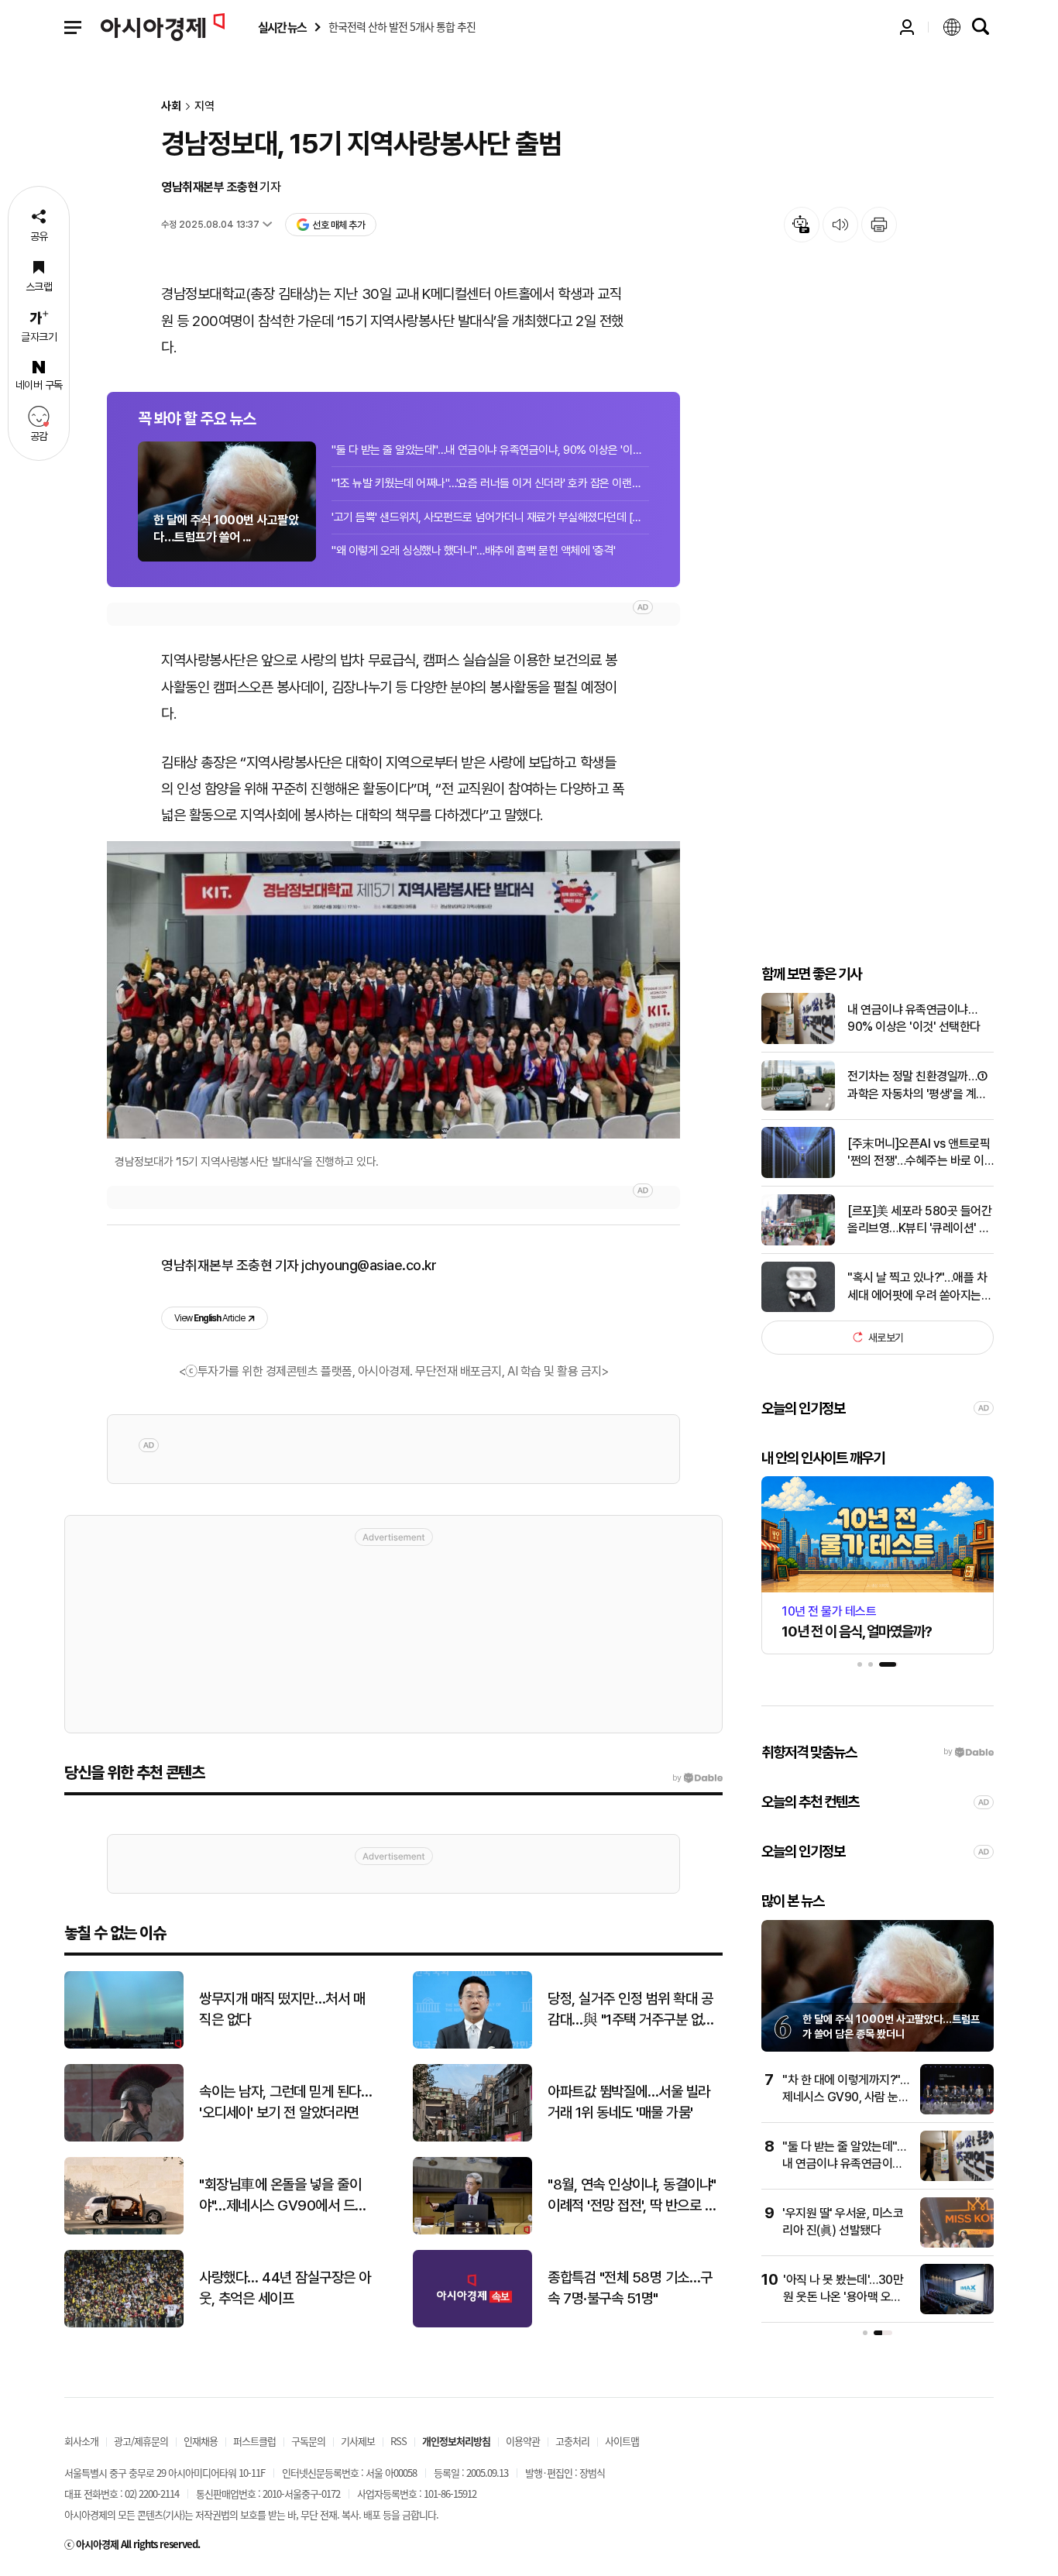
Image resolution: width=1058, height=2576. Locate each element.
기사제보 (358, 2441)
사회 (171, 106)
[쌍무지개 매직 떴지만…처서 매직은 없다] (124, 2045)
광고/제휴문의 (141, 2441)
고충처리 (572, 2441)
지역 (204, 106)
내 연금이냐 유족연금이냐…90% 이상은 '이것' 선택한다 (914, 1018)
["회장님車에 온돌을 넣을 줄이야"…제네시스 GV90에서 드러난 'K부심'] (124, 2231)
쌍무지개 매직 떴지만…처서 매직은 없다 (282, 2009)
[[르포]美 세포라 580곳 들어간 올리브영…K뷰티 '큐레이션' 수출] (798, 1242)
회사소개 (81, 2441)
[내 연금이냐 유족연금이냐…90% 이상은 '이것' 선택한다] (798, 1041)
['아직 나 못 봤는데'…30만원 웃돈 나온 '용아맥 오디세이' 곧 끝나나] (957, 2311)
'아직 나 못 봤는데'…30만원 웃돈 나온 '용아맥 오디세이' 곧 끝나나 (843, 2297)
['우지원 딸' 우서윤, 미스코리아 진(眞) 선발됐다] (957, 2244)
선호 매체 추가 (338, 225)
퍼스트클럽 (254, 2441)
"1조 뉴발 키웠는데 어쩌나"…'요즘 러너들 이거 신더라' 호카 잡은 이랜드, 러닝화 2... (490, 483)
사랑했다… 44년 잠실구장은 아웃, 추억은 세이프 (285, 2288)
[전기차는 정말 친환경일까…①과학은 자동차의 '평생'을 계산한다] (798, 1107)
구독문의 (308, 2441)
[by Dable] (697, 1778)
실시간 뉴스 (282, 27)
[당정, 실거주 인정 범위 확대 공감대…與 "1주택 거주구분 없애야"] (472, 2045)
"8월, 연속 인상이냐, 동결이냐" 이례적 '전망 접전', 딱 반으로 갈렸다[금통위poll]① (632, 2196)
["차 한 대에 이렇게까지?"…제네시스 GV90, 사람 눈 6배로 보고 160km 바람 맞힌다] (957, 2111)
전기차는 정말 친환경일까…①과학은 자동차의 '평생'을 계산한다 (917, 1086)
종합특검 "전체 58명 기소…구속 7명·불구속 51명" (630, 2288)
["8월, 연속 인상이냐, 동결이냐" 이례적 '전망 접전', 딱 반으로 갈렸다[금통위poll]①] (472, 2231)
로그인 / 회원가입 (907, 27)
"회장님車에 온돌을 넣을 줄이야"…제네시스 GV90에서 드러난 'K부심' (283, 2196)
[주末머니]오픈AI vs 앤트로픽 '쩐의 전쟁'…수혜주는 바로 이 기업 (919, 1153)
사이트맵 (622, 2441)
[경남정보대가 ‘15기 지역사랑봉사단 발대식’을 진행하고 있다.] (393, 989)
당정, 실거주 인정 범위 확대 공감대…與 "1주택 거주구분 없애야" (631, 2010)
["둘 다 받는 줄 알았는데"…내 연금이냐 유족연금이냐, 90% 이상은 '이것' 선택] (957, 2178)
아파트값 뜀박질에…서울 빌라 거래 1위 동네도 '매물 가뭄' (629, 2102)
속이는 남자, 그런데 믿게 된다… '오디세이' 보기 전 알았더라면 (285, 2102)
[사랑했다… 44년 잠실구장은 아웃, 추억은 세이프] (124, 2324)
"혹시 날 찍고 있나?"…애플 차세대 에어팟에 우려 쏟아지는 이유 (917, 1287)
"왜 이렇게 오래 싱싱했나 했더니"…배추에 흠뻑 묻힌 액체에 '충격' (474, 551)
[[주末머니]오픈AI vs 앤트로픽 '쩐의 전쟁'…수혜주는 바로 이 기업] (798, 1175)
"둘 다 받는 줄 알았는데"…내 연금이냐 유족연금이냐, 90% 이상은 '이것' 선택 (490, 450)
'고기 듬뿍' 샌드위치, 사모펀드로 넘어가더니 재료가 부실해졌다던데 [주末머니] (490, 517)
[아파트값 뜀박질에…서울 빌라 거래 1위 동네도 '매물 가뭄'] (472, 2138)
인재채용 (201, 2441)
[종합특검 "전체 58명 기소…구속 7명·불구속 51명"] (472, 2324)
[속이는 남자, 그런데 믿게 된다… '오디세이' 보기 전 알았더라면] (124, 2138)
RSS (398, 2441)
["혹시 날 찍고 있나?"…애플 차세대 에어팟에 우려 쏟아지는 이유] (798, 1309)
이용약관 (523, 2441)
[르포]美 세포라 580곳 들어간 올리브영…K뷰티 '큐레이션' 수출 (919, 1220)
